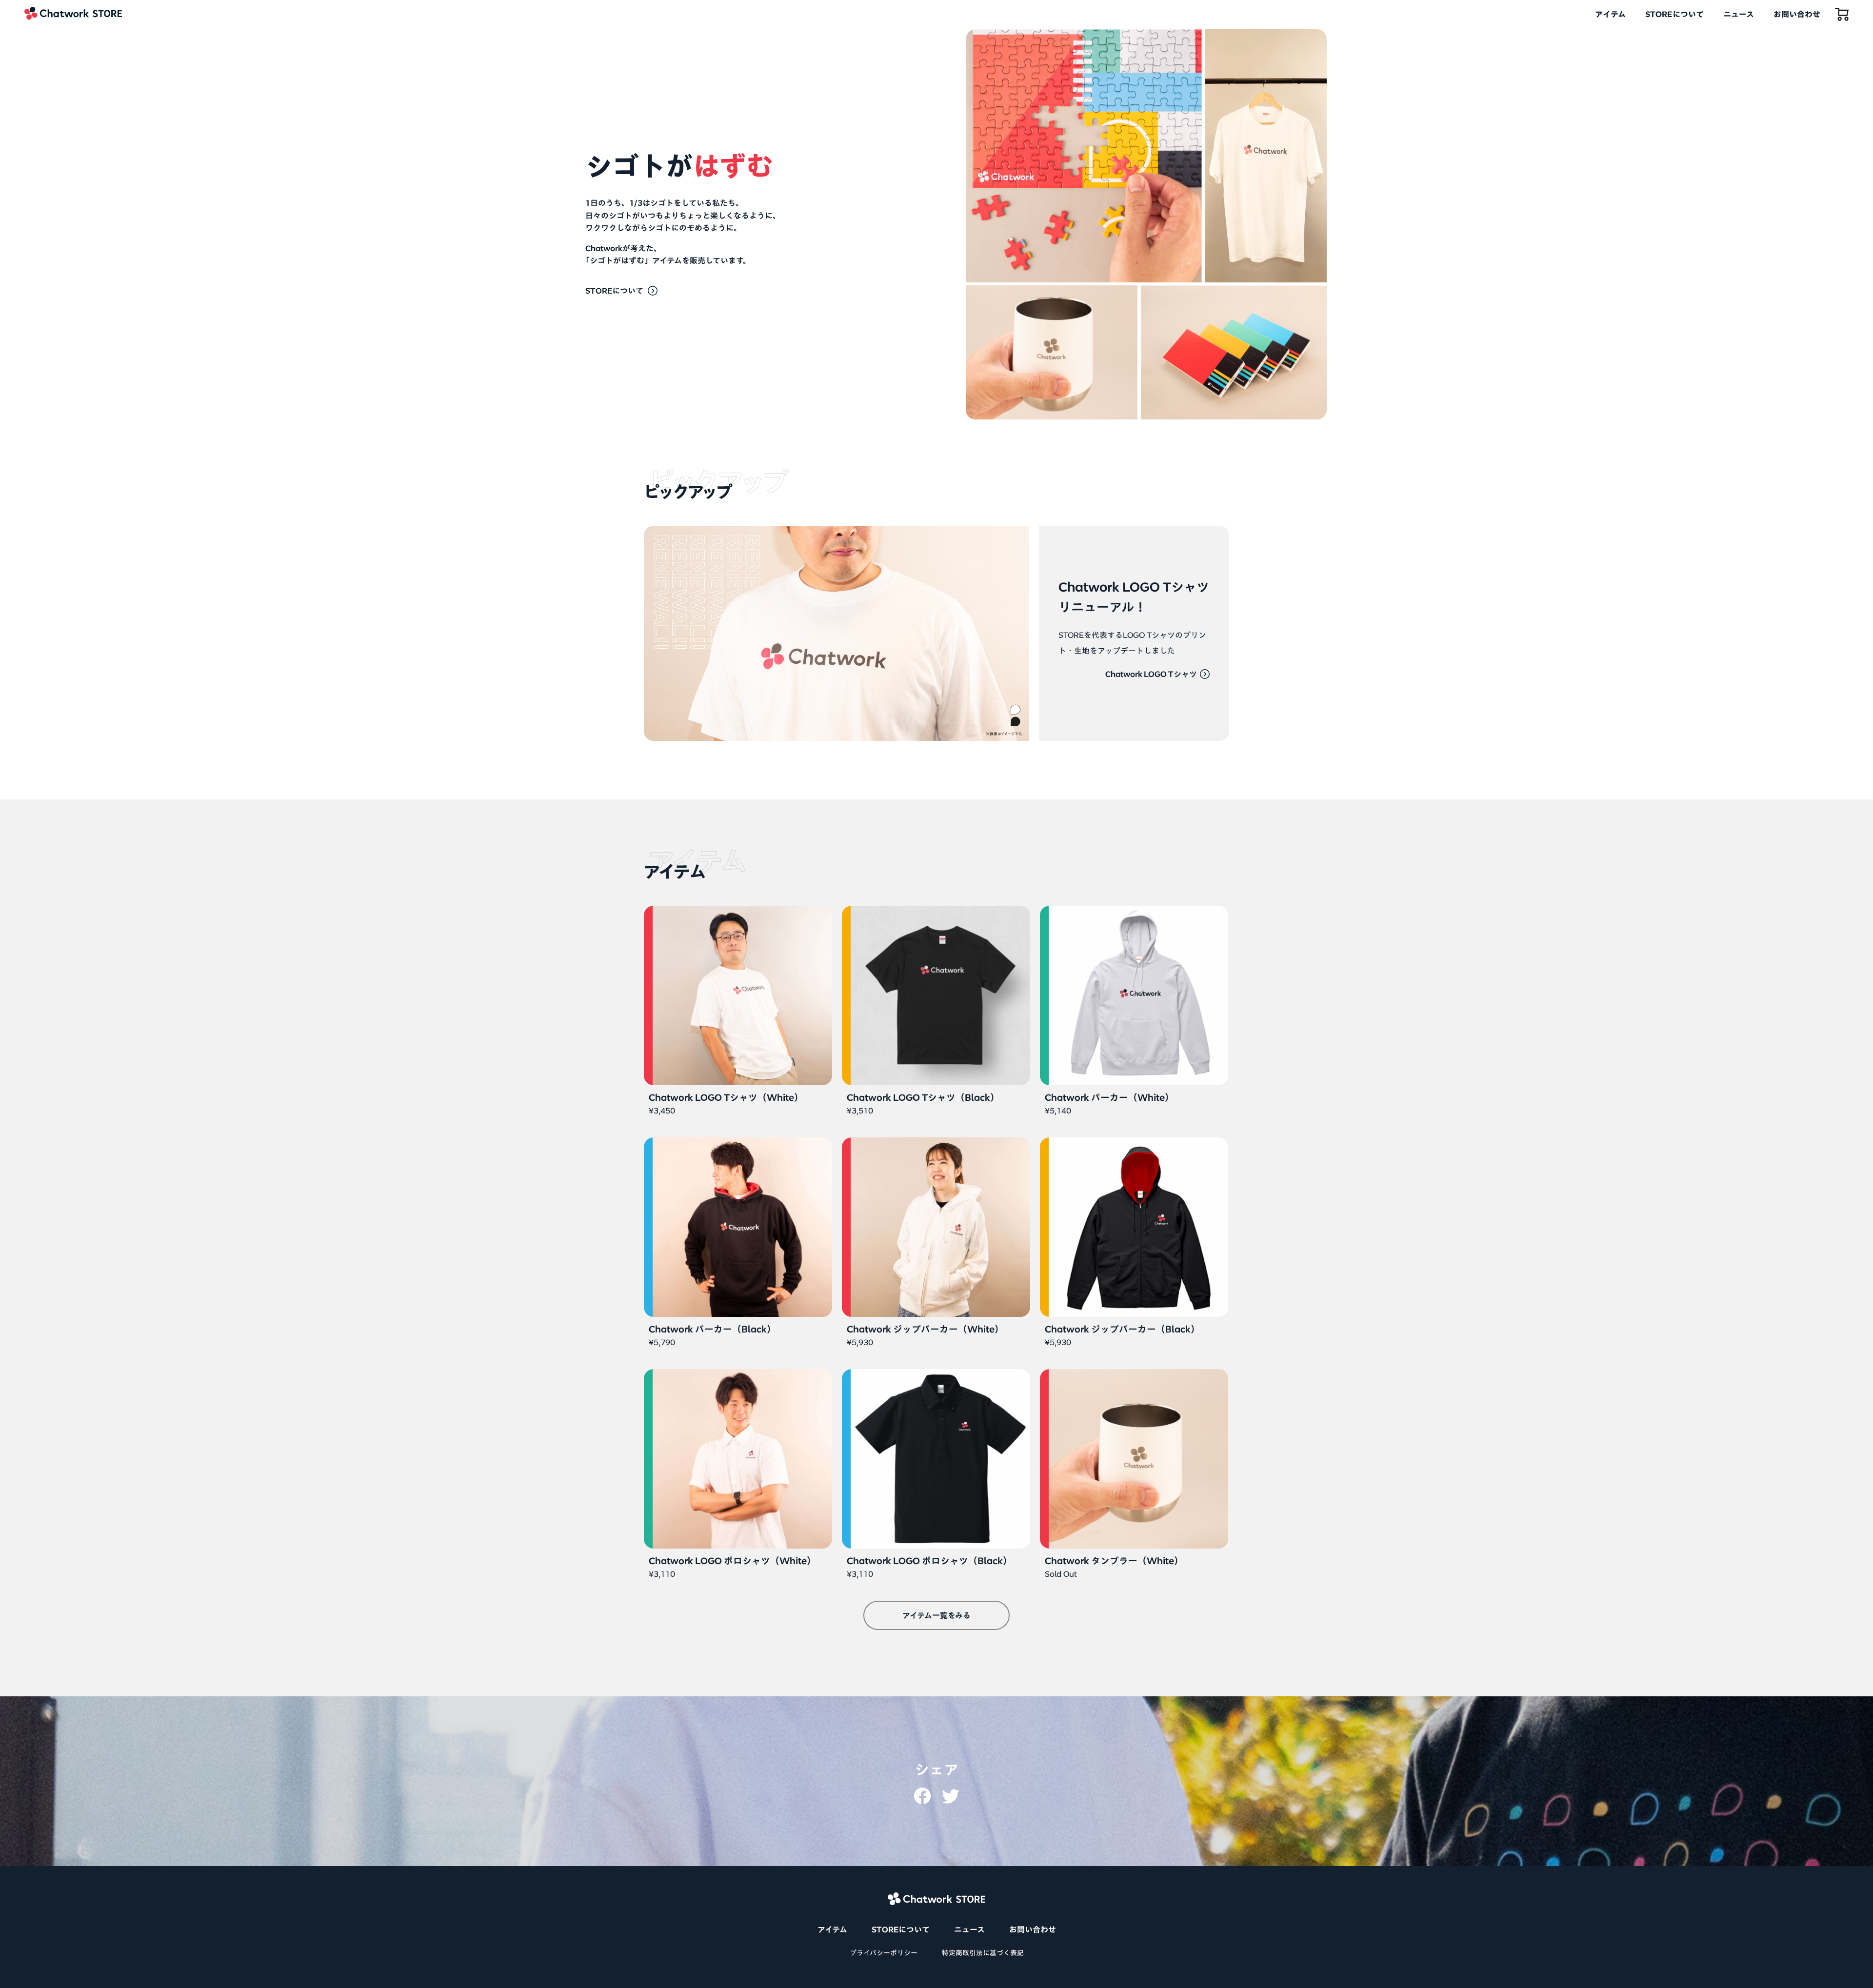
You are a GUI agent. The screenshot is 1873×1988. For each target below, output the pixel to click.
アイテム (1610, 14)
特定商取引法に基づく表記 (983, 1953)
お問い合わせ (1797, 14)
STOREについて (1674, 14)
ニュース (1739, 14)
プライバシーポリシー (884, 1953)
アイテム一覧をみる (936, 1615)
